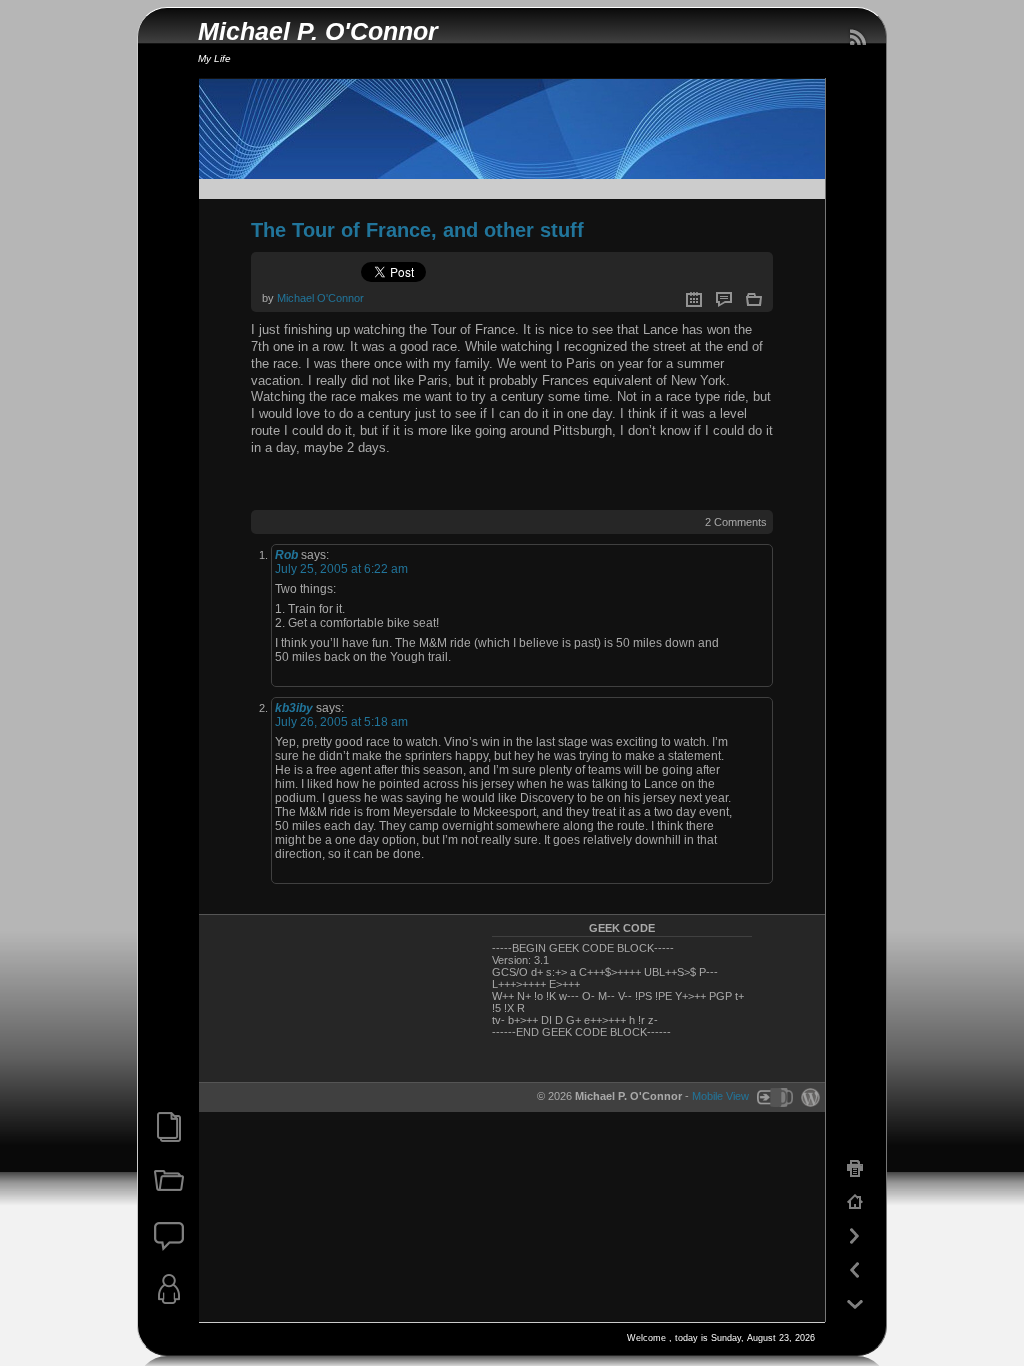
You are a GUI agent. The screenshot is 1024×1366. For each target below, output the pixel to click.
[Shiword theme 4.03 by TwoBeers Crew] (774, 1096)
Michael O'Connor (320, 298)
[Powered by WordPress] (808, 1096)
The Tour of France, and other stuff (417, 230)
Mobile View (720, 1096)
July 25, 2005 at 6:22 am (341, 569)
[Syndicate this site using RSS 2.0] (857, 38)
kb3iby (294, 708)
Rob (286, 555)
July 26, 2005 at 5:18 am (341, 722)
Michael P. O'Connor (318, 31)
